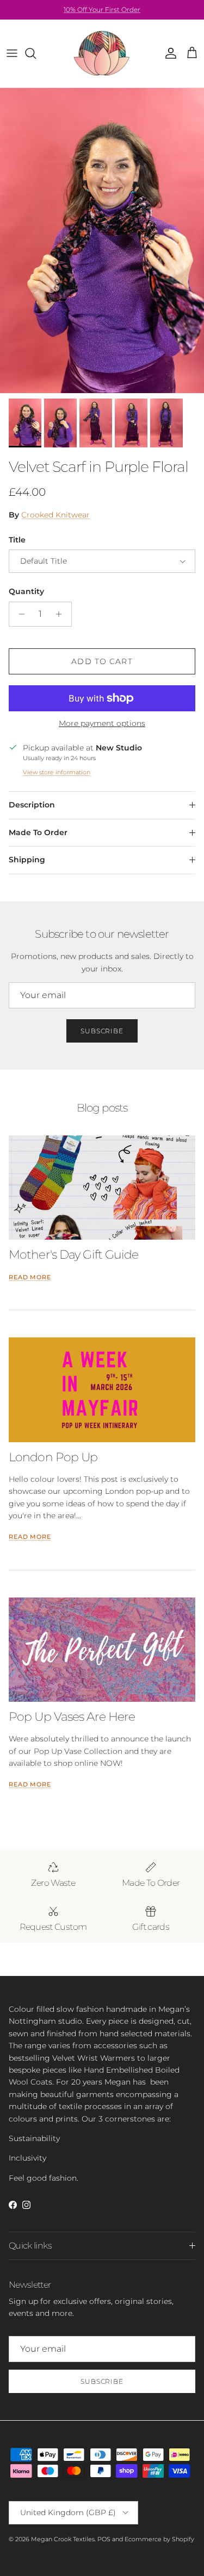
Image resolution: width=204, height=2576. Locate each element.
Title (17, 540)
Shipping (27, 860)
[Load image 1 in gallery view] (102, 241)
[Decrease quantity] (19, 614)
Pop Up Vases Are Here (72, 1716)
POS (104, 2539)
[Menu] (12, 53)
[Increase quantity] (62, 614)
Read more (30, 1277)
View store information (57, 772)
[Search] (36, 53)
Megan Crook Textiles (63, 2539)
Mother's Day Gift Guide (73, 1254)
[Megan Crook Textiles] (102, 53)
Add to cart (102, 661)
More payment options (102, 724)
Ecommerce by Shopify (159, 2539)
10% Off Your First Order (102, 10)
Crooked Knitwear (55, 515)
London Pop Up (53, 1457)
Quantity (26, 591)
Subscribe (102, 1031)
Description (32, 805)
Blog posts (102, 1107)
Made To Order (38, 832)
